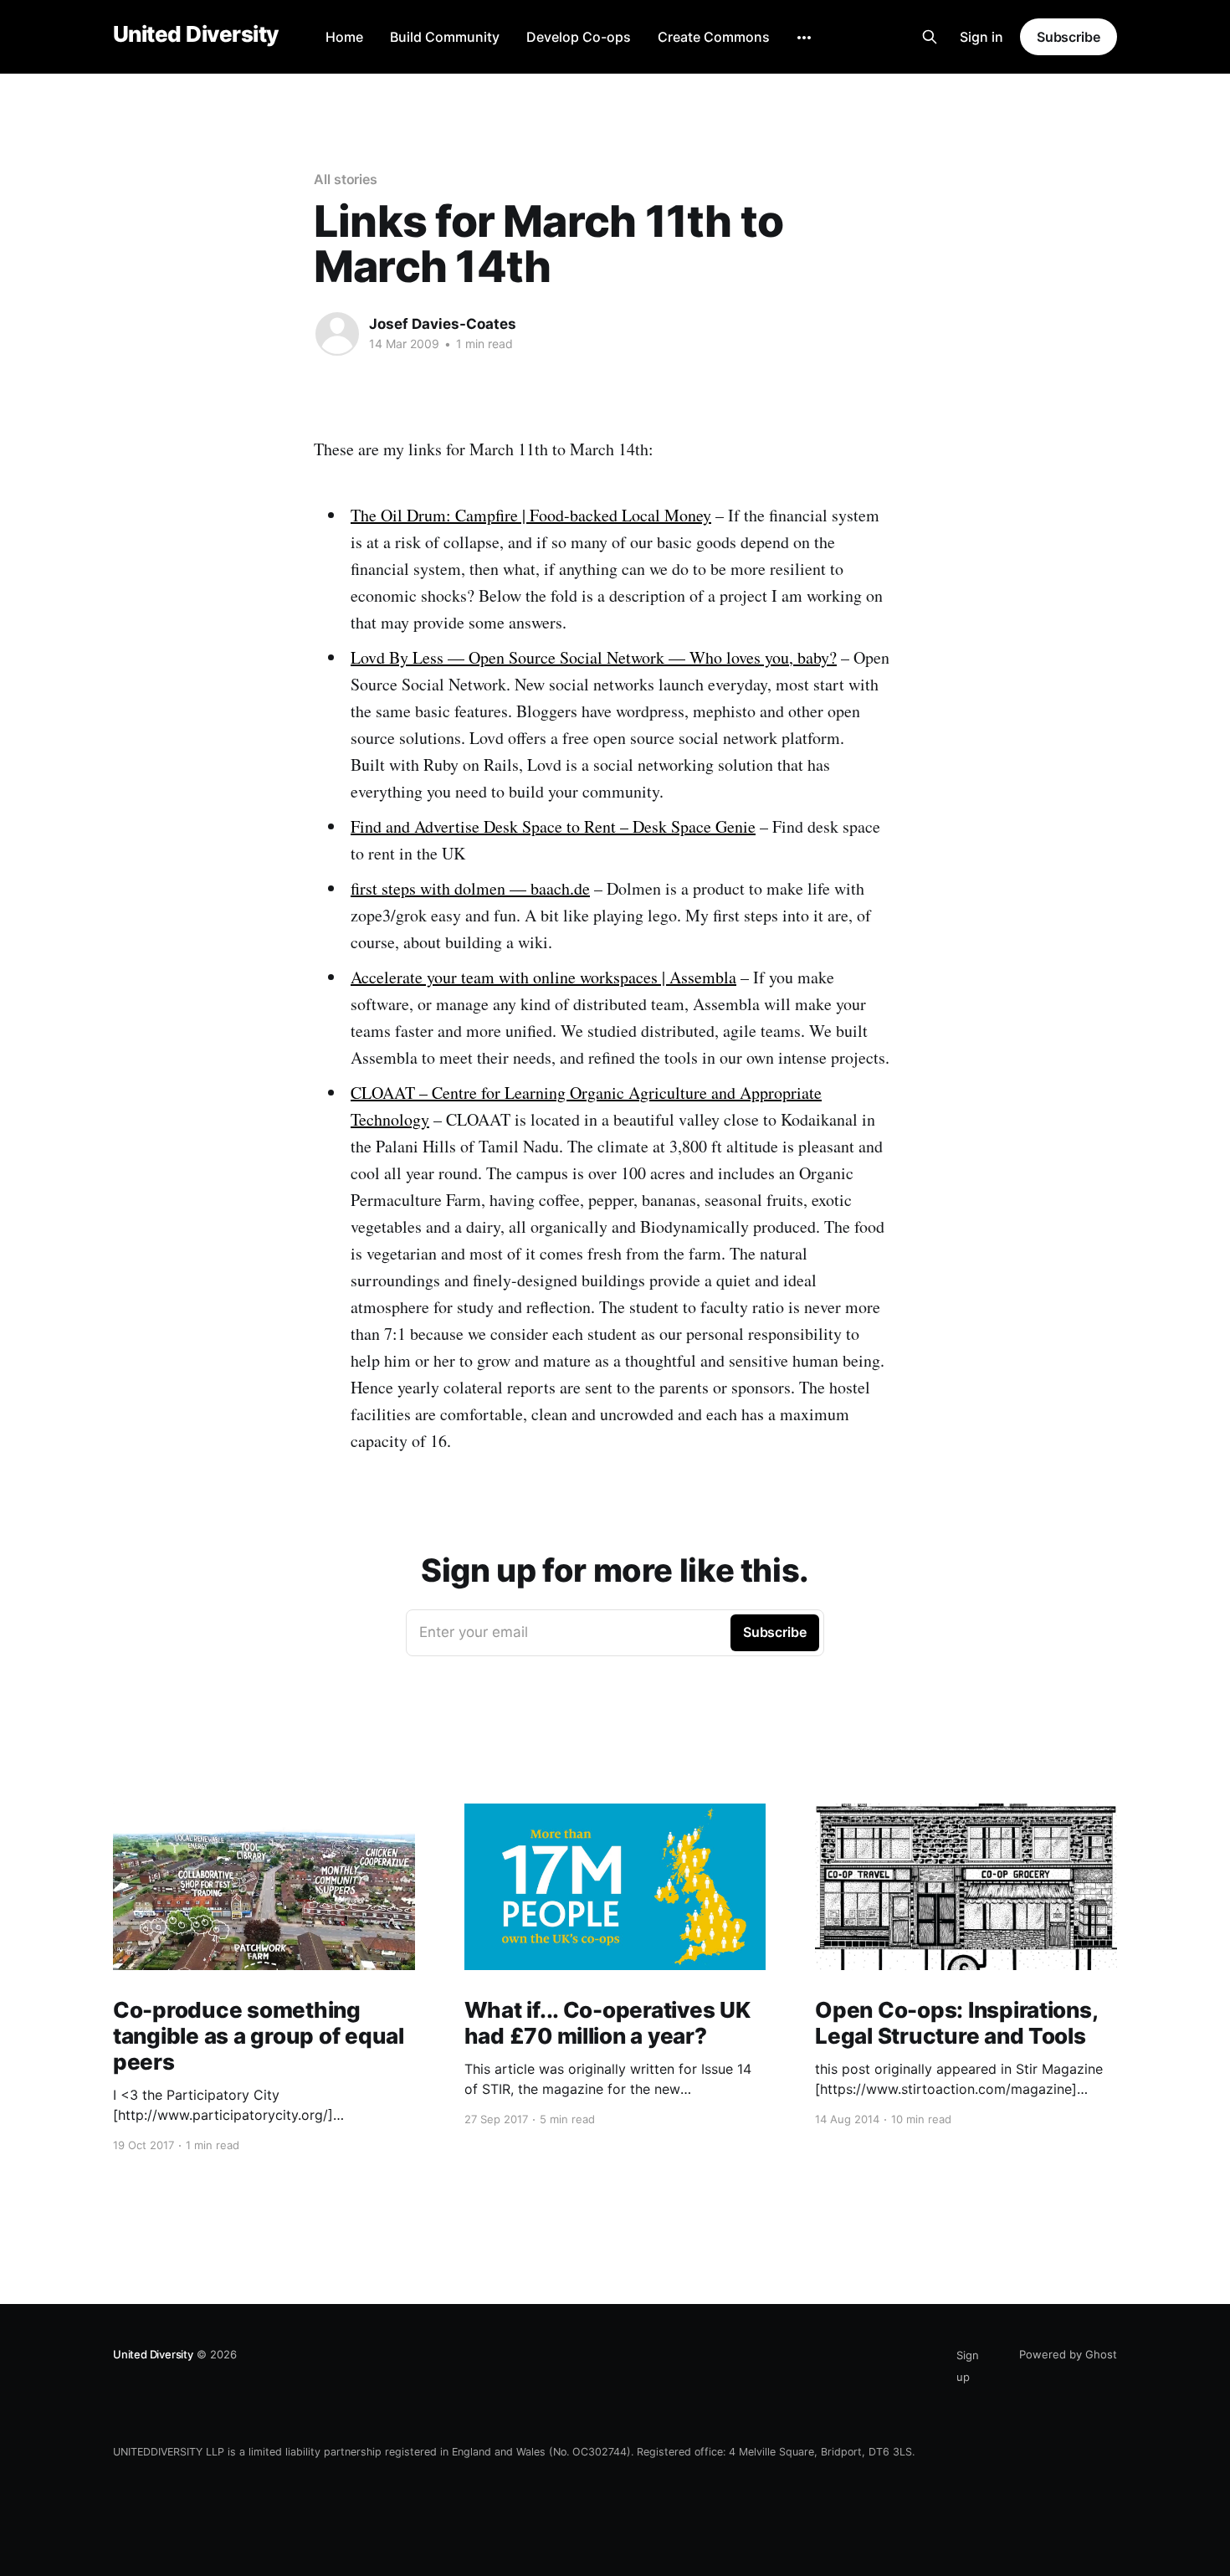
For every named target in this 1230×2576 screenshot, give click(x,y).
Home (344, 37)
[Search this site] (930, 37)
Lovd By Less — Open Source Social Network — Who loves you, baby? (594, 657)
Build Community (445, 37)
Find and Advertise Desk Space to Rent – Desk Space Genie (553, 826)
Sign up (968, 2366)
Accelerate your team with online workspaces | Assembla (543, 977)
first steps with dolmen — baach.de (470, 888)
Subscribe (1069, 37)
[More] (804, 38)
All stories (346, 179)
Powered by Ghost (1068, 2354)
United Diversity (196, 35)
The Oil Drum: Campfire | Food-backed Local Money (531, 515)
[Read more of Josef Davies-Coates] (337, 334)
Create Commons (714, 37)
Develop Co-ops (579, 37)
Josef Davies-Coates (443, 324)
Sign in (981, 37)
